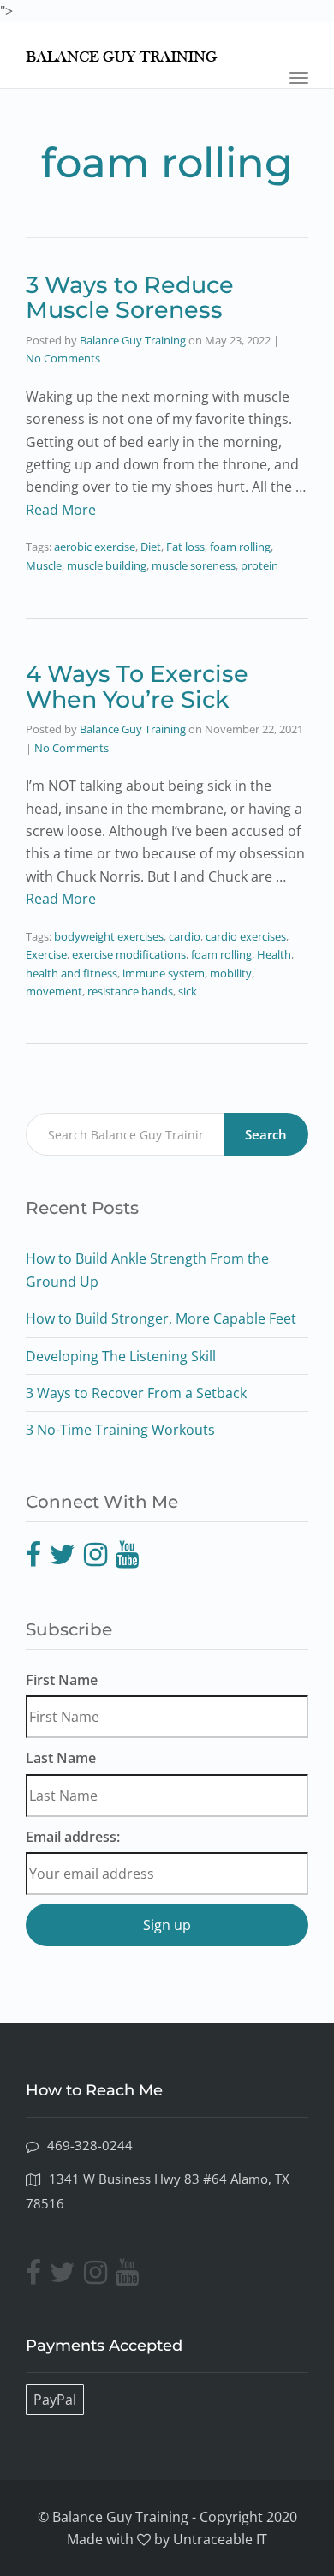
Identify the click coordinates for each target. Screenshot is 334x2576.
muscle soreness (194, 565)
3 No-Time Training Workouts (120, 1430)
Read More (61, 510)
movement (54, 991)
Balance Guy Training (133, 340)
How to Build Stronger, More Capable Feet (161, 1318)
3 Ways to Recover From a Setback (136, 1393)
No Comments (63, 358)
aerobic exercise (95, 547)
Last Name (61, 1758)
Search (266, 1134)
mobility (231, 973)
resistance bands (130, 991)
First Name (62, 1680)
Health (274, 954)
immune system (164, 973)
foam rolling (240, 547)
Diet (151, 547)
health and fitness (72, 973)
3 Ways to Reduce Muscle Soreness (130, 298)
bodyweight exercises (109, 936)
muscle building (107, 565)
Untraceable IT (220, 2539)
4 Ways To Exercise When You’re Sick (137, 687)
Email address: (73, 1837)
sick (188, 991)
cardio (185, 936)
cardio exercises (246, 936)
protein (259, 565)
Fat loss (185, 547)
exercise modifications (129, 954)
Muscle (44, 565)
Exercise (46, 954)
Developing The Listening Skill (121, 1356)
